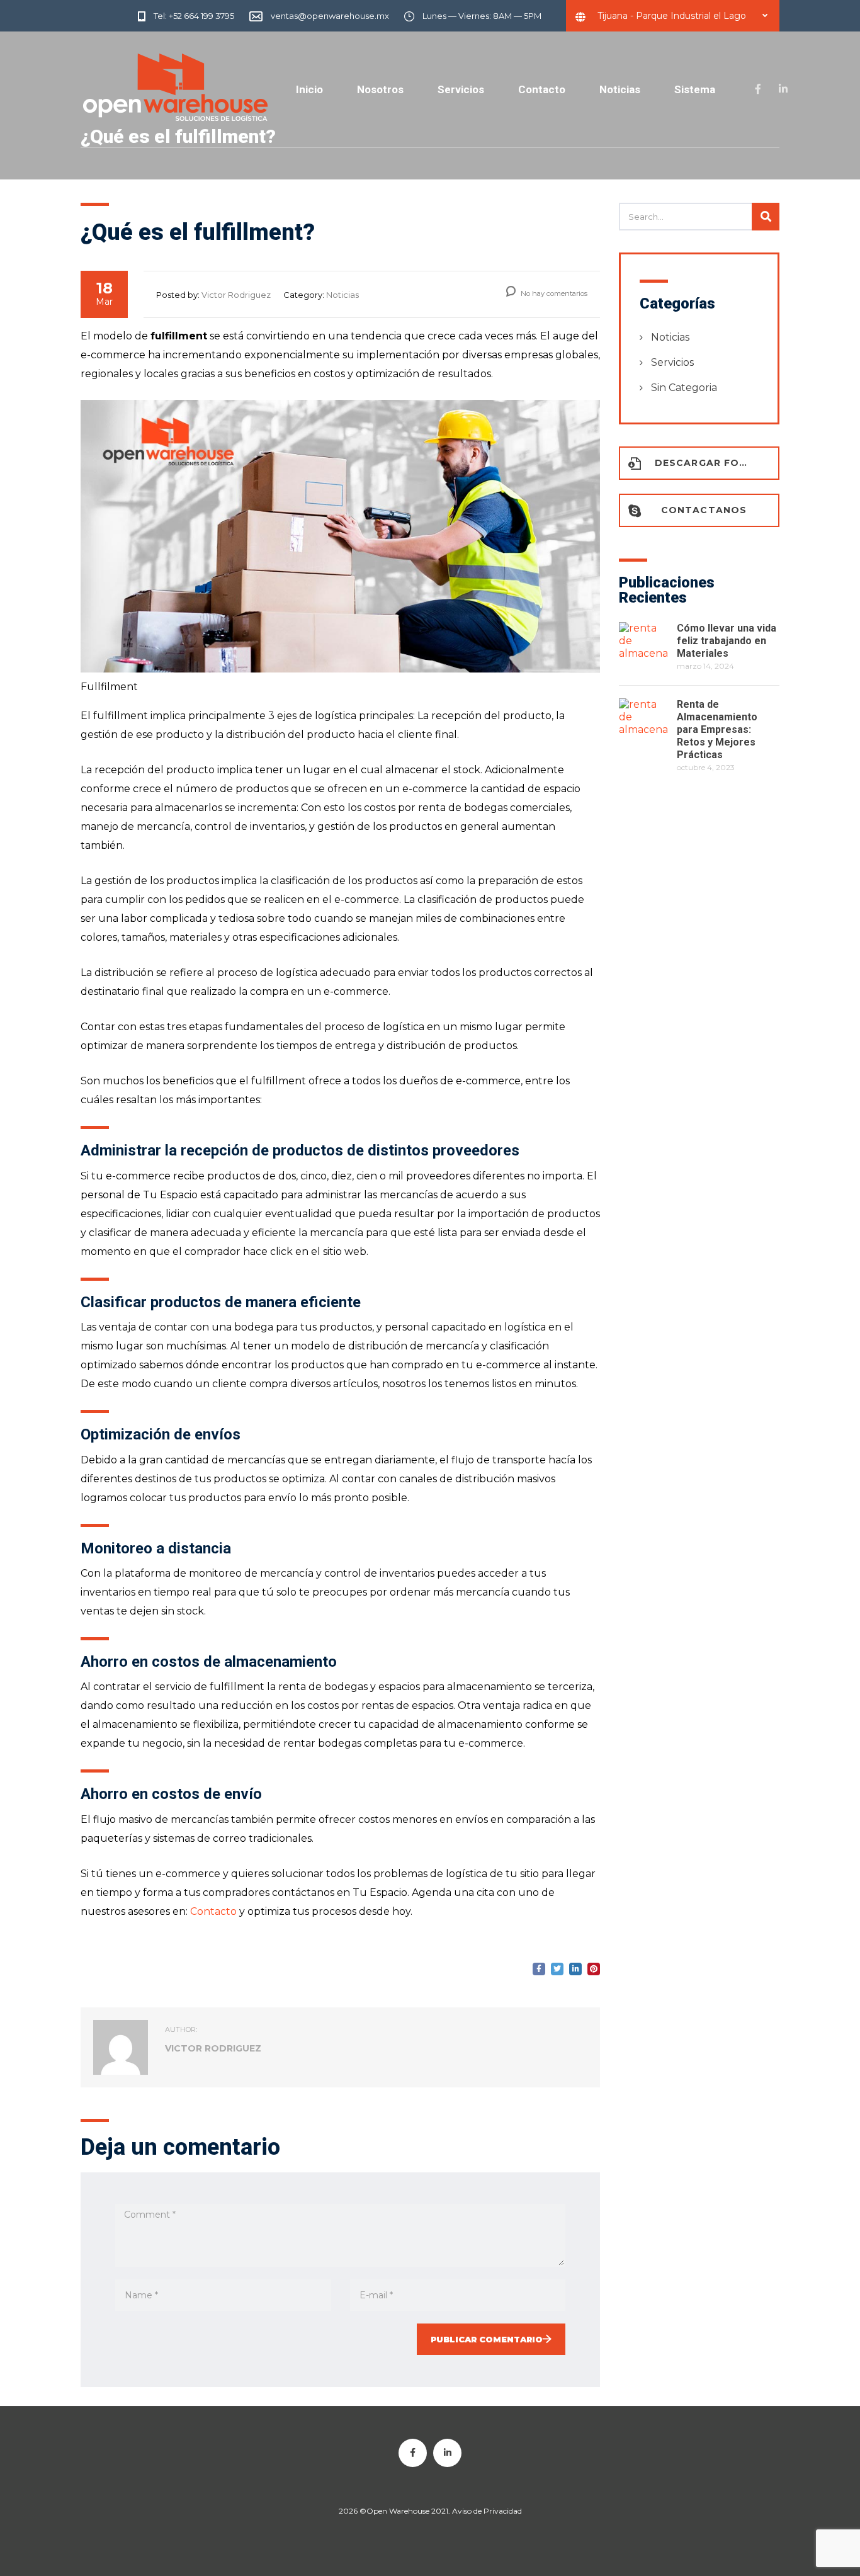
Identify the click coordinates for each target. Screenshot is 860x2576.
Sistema (695, 89)
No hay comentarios (553, 293)
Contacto (542, 89)
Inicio (309, 89)
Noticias (620, 89)
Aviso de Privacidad (486, 2511)
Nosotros (380, 89)
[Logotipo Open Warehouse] (175, 88)
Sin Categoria (684, 388)
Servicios (461, 89)
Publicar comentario (487, 2339)
